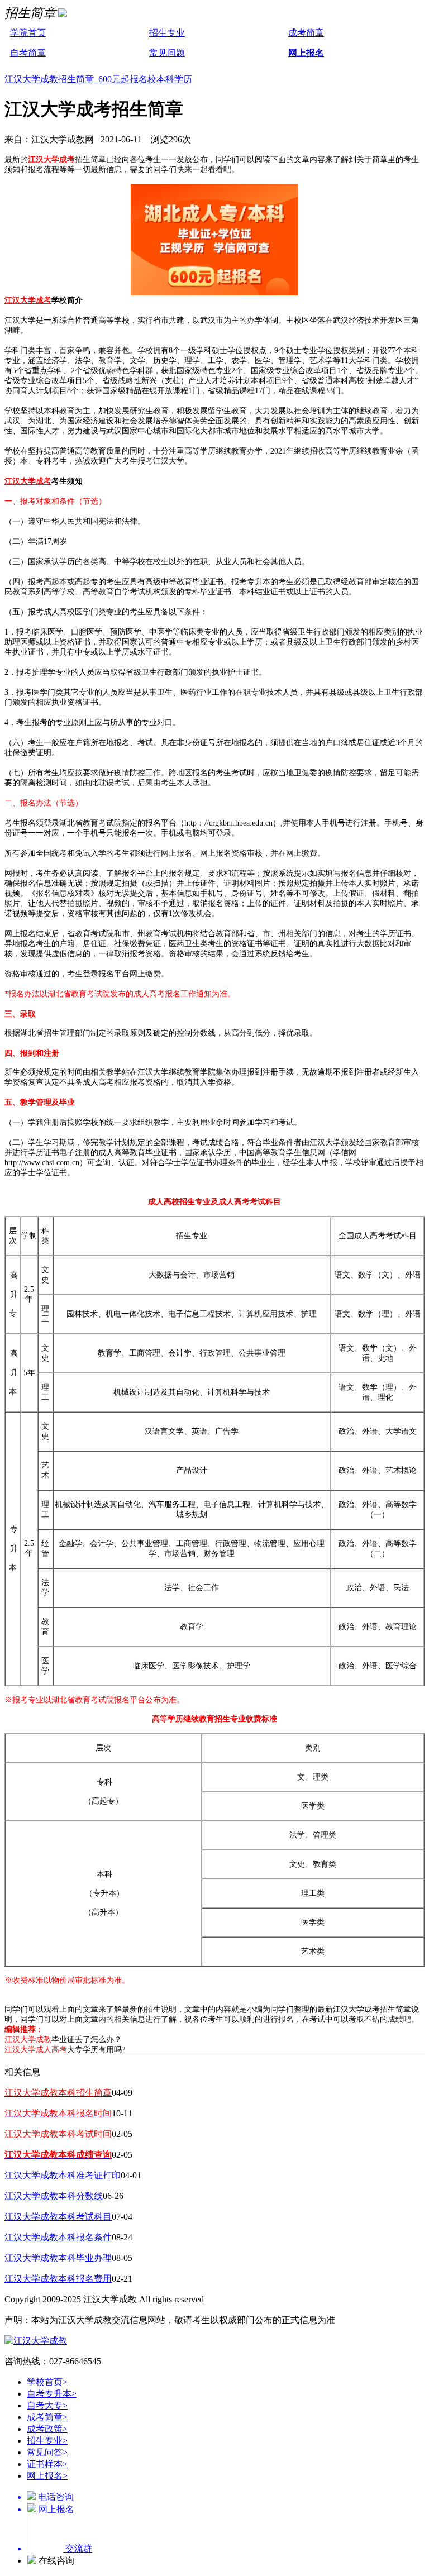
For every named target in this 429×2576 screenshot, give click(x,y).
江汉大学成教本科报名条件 (58, 2237)
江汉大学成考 (51, 159)
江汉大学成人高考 (36, 2050)
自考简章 (28, 53)
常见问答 (47, 2452)
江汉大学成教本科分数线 (54, 2196)
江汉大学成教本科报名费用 (58, 2279)
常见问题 (167, 53)
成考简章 (306, 33)
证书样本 (47, 2464)
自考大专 (47, 2405)
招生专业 (167, 33)
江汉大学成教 (28, 2040)
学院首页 (28, 33)
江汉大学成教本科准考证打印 (63, 2175)
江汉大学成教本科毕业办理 (58, 2258)
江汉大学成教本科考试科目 (58, 2217)
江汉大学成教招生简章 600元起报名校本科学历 (98, 79)
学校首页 (47, 2382)
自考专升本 (52, 2394)
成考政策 (47, 2429)
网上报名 (306, 53)
